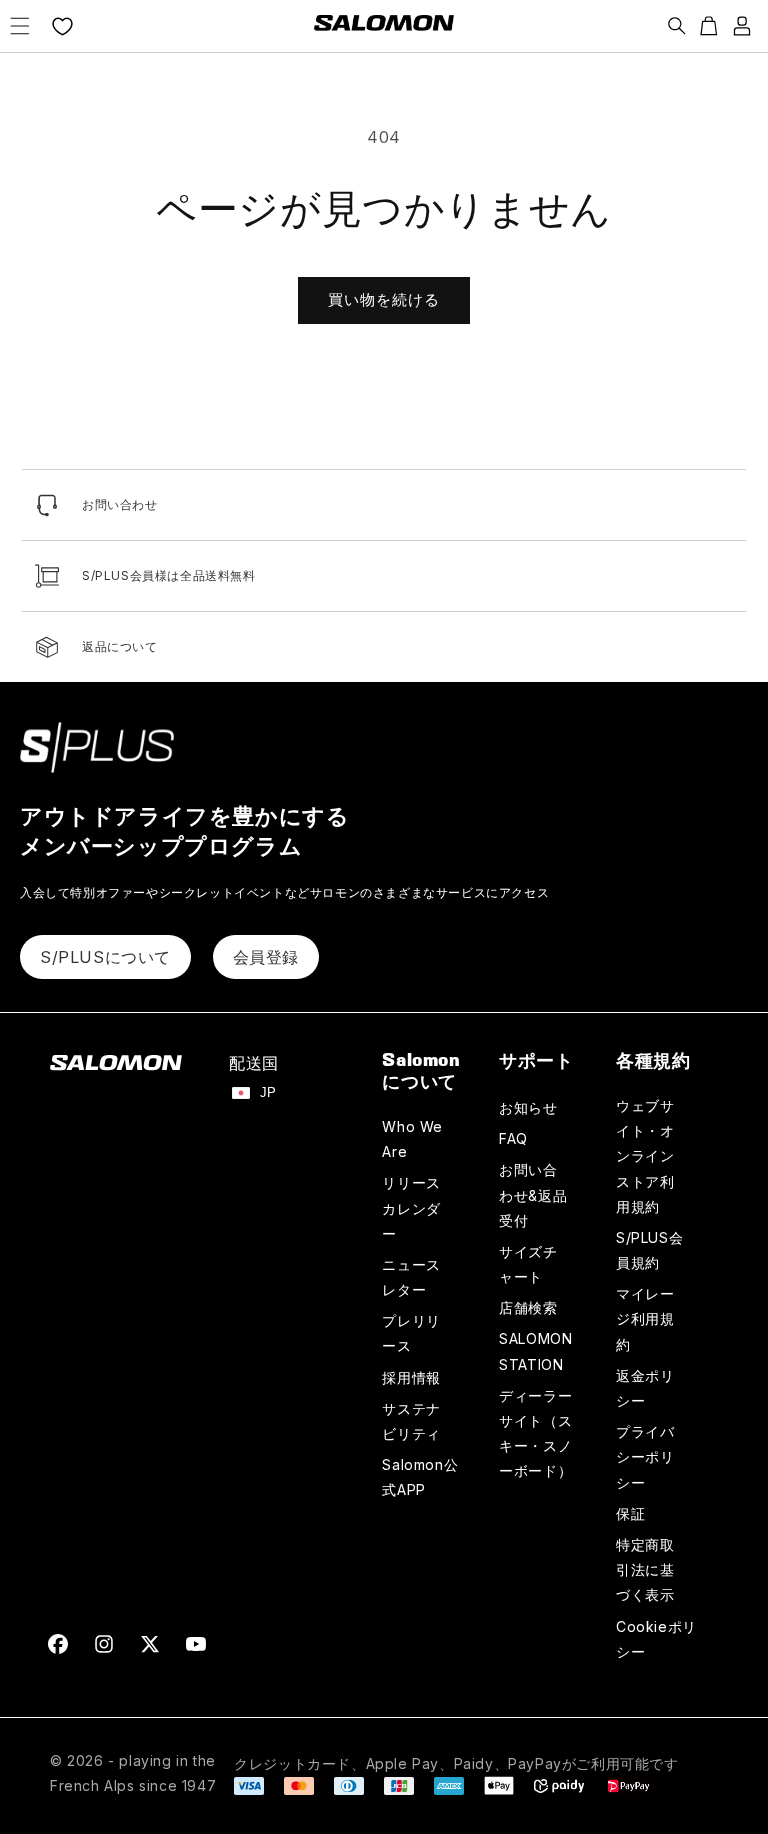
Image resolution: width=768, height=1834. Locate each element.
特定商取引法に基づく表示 (645, 1569)
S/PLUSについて (105, 957)
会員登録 (266, 957)
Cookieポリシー (656, 1639)
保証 (630, 1513)
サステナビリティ (411, 1421)
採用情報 (411, 1377)
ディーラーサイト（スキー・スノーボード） (535, 1433)
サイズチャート (528, 1264)
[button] (20, 26)
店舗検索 (528, 1307)
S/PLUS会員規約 (649, 1250)
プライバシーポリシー (645, 1456)
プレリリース (411, 1333)
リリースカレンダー (411, 1207)
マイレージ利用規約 (645, 1318)
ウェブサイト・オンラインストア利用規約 (645, 1156)
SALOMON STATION (535, 1351)
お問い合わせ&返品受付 (533, 1194)
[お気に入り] (62, 26)
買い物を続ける (384, 299)
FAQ (513, 1138)
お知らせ (528, 1107)
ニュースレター (411, 1277)
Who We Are (412, 1139)
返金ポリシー (645, 1388)
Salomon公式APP (420, 1477)
